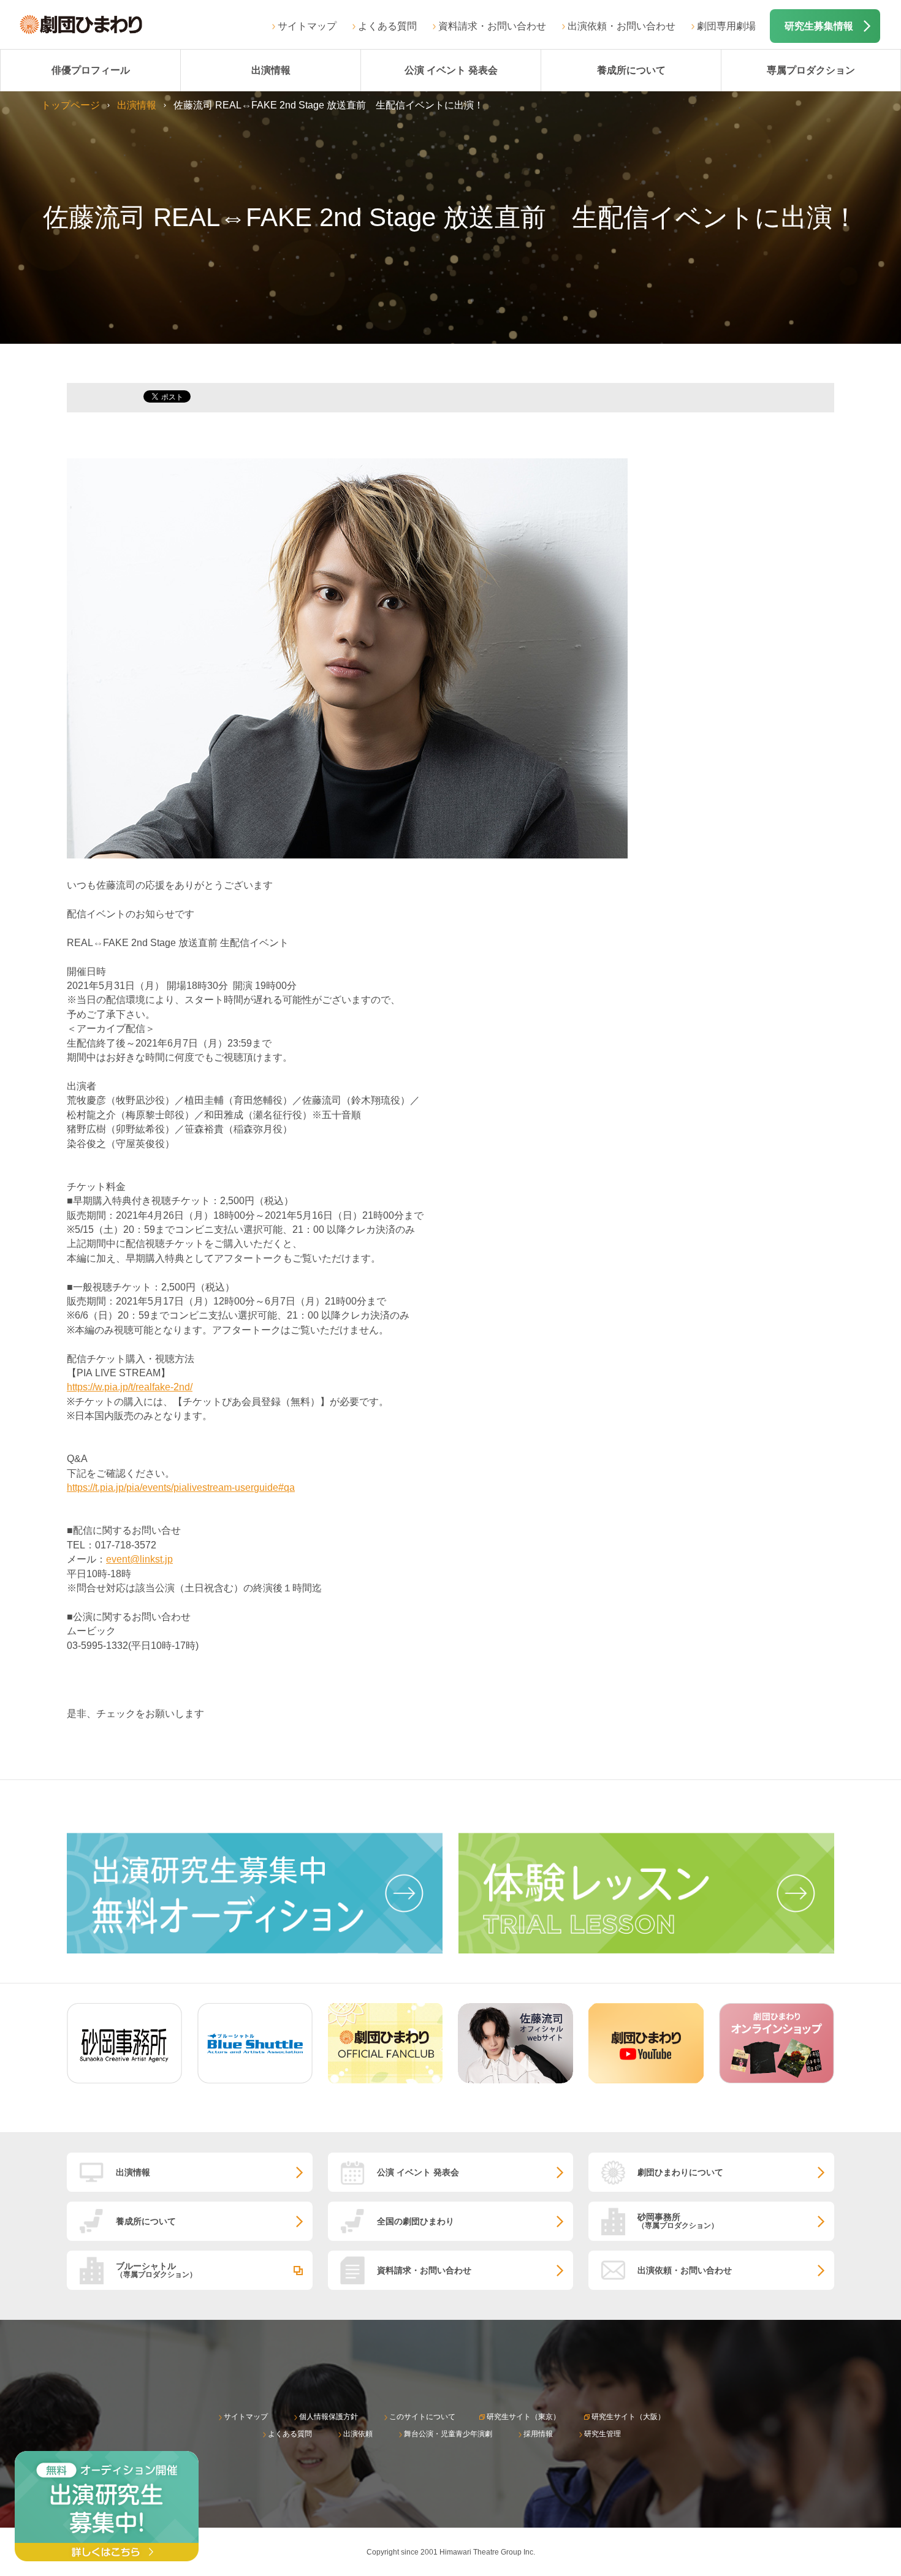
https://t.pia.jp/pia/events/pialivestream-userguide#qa (181, 1487)
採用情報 (538, 2434)
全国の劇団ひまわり (416, 2221)
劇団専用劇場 (726, 26)
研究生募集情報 (819, 26)
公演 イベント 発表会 (451, 70)
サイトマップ (307, 26)
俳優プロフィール (91, 70)
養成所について (631, 70)
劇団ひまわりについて (680, 2172)
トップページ (70, 105)
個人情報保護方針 (329, 2417)
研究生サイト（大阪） (628, 2417)
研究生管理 (603, 2434)
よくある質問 (387, 26)
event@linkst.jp (139, 1559)
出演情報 (271, 70)
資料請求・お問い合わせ (492, 26)
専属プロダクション (811, 70)
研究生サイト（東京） (523, 2417)
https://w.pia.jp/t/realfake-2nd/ (130, 1387)
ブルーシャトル (156, 2270)
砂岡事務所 (678, 2221)
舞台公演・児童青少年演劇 (448, 2434)
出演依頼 (358, 2434)
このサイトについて (422, 2417)
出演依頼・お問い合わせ (622, 26)
